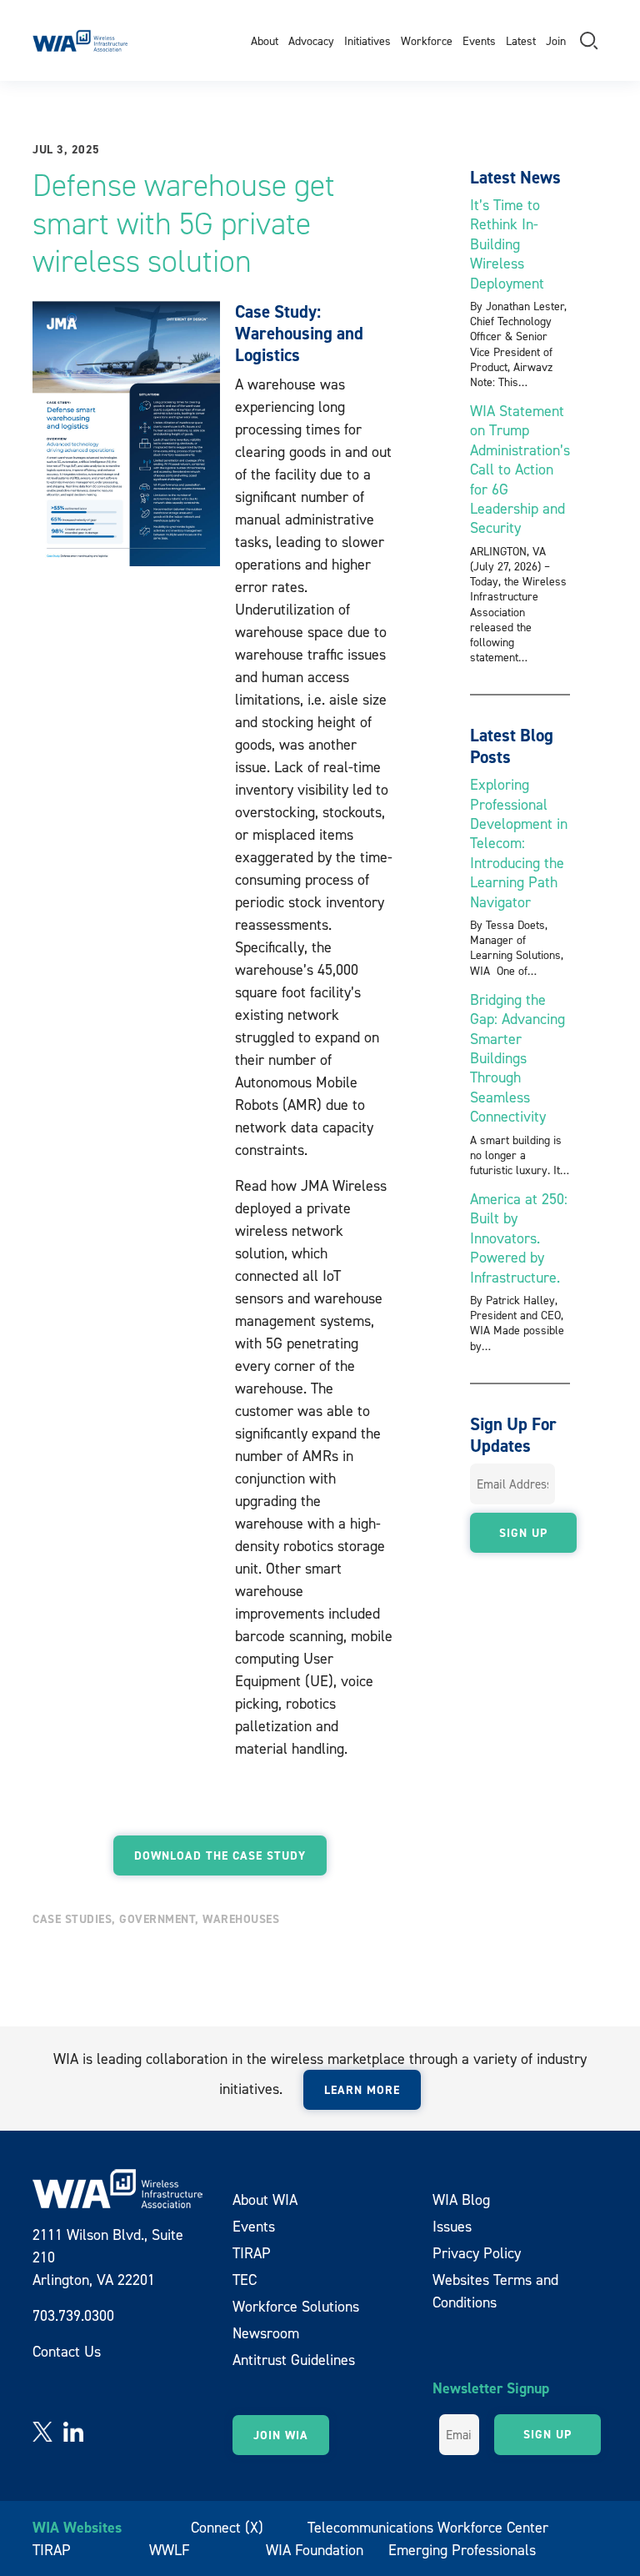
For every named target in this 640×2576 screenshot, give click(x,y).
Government (157, 1919)
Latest (521, 40)
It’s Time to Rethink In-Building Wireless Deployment (507, 244)
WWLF (170, 2550)
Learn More (362, 2090)
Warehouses (241, 1919)
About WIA (265, 2199)
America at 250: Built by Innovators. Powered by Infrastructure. (519, 1238)
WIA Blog (461, 2199)
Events (479, 40)
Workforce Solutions (296, 2306)
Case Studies (72, 1919)
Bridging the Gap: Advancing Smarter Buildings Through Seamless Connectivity (517, 1058)
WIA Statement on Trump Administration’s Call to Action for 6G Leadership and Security (520, 469)
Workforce (427, 40)
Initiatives (367, 40)
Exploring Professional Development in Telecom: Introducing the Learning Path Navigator (519, 843)
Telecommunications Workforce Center (428, 2527)
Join (556, 40)
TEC (245, 2280)
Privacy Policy (477, 2253)
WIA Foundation (315, 2550)
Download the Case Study (220, 1855)
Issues (452, 2226)
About (265, 40)
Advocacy (311, 40)
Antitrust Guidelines (294, 2360)
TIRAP (252, 2253)
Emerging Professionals (462, 2550)
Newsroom (266, 2333)
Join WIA (281, 2435)
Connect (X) (227, 2527)
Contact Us (67, 2351)
